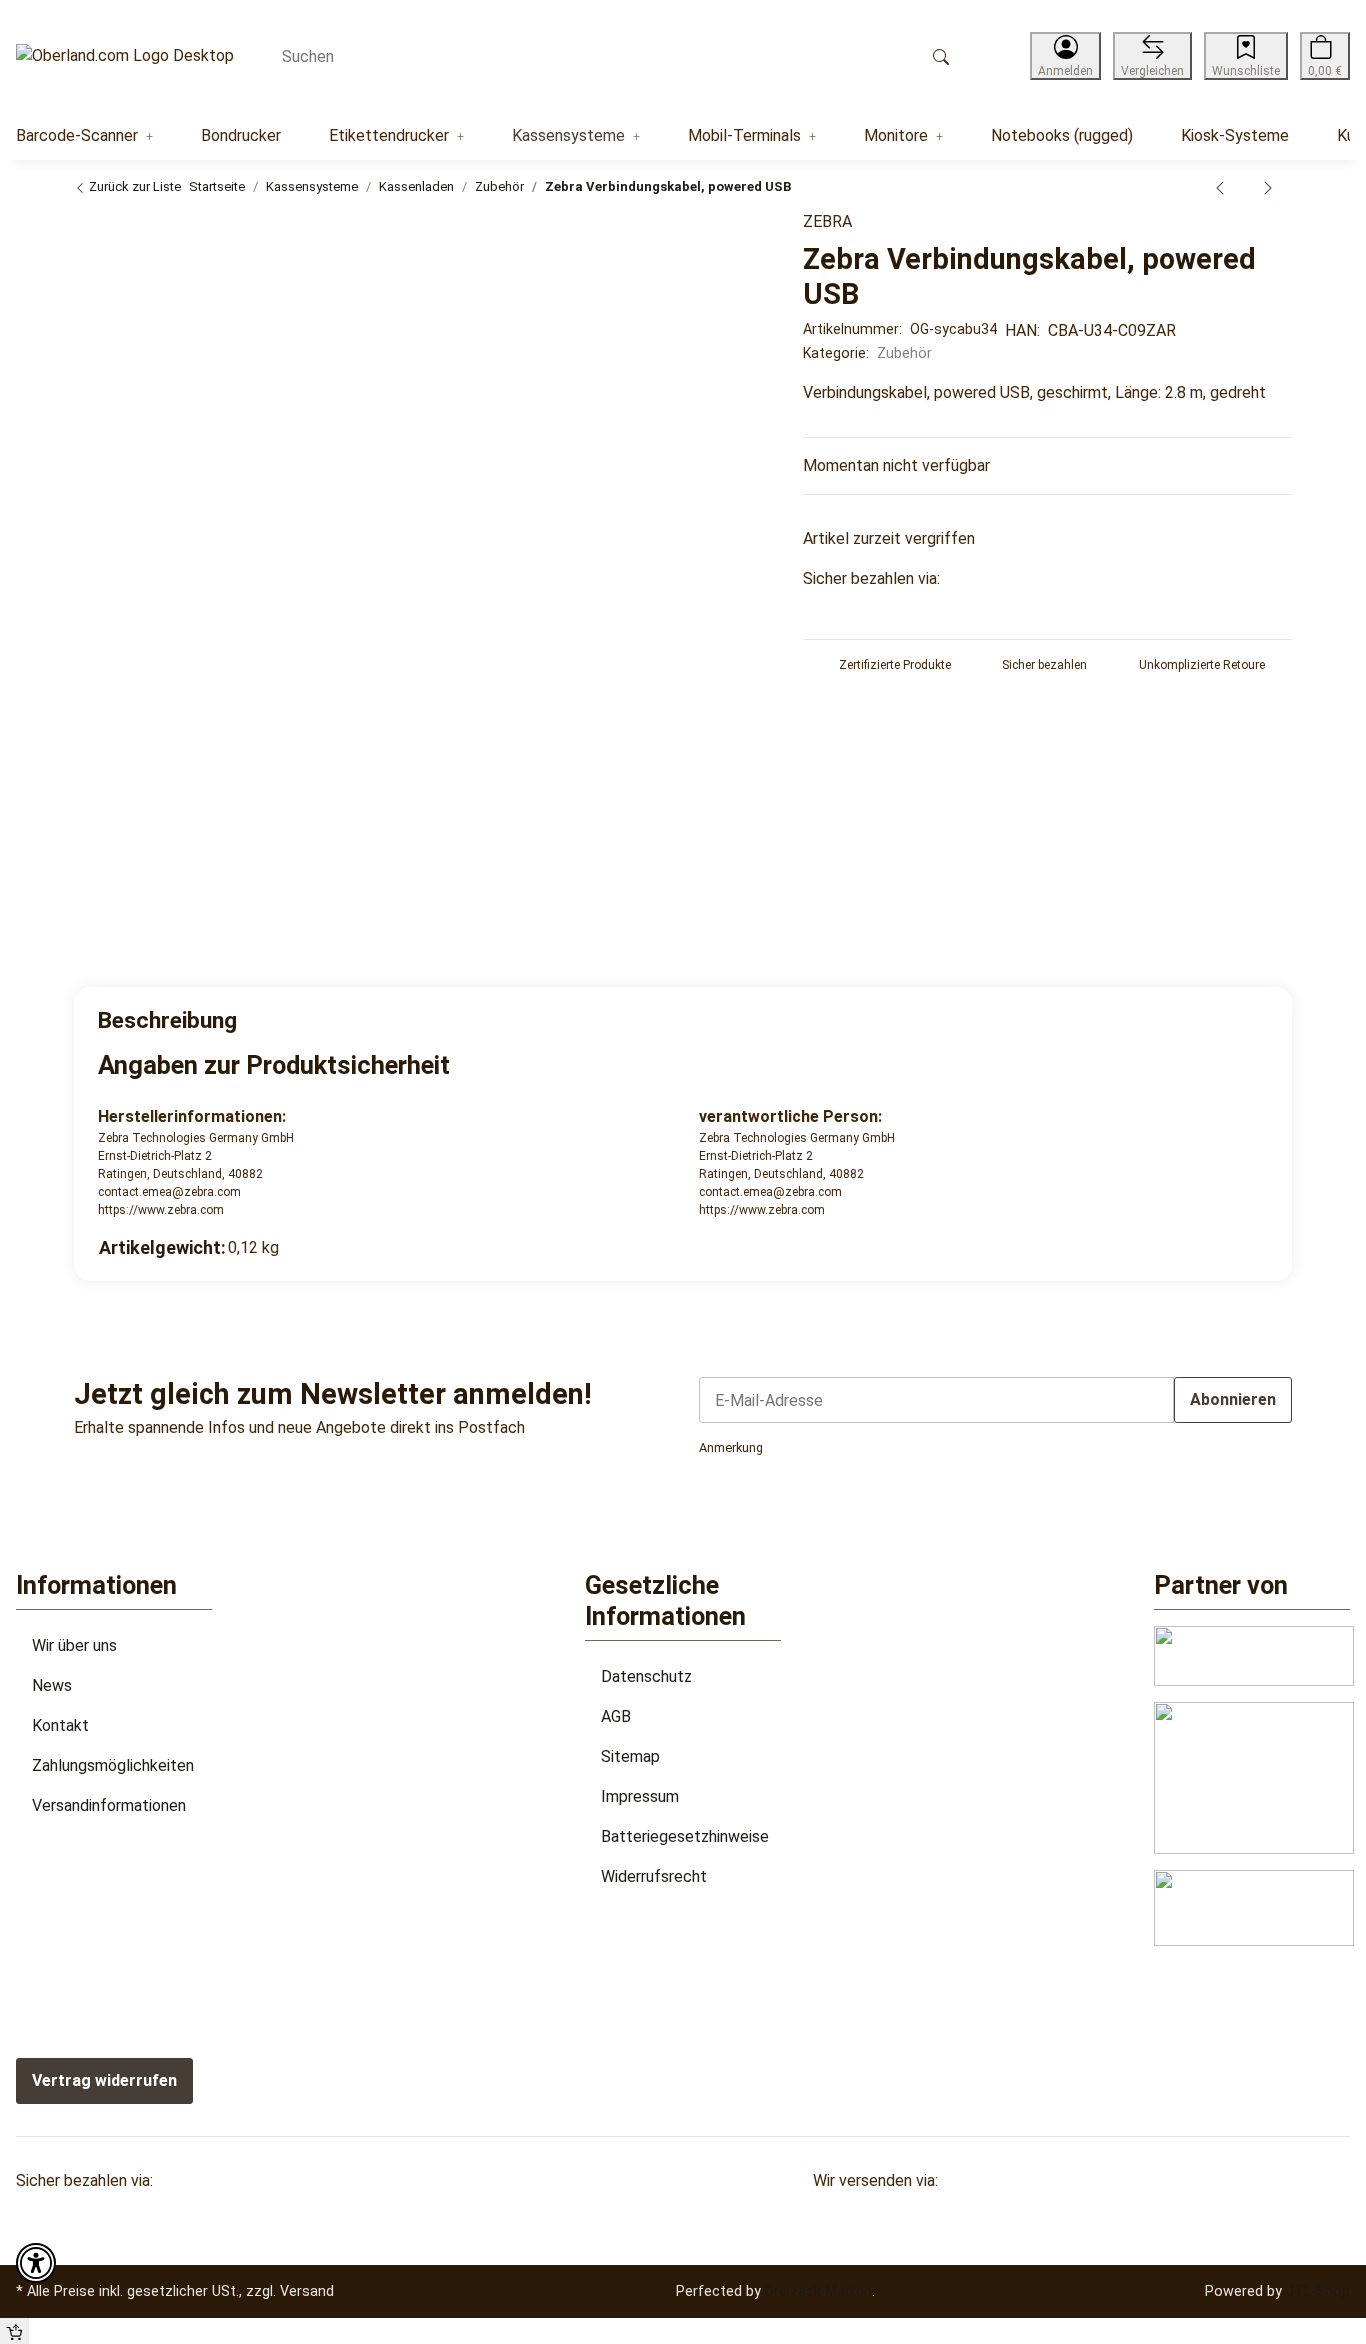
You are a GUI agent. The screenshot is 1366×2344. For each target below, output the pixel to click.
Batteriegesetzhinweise (685, 1836)
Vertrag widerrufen (104, 2080)
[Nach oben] (14, 2331)
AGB (616, 1716)
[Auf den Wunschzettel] (735, 237)
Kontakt (60, 1725)
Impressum (640, 1796)
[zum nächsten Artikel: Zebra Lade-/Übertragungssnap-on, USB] (1268, 187)
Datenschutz (646, 1676)
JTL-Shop (1318, 2291)
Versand (307, 2291)
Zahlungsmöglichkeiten (113, 1765)
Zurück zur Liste (133, 186)
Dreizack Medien (818, 2291)
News (52, 1685)
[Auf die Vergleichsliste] (695, 237)
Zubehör (904, 353)
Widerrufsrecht (654, 1876)
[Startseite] (125, 56)
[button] (1065, 56)
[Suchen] (941, 56)
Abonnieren (1233, 1399)
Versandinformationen (109, 1805)
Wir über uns (74, 1645)
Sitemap (630, 1756)
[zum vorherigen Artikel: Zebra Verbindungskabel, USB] (1220, 187)
